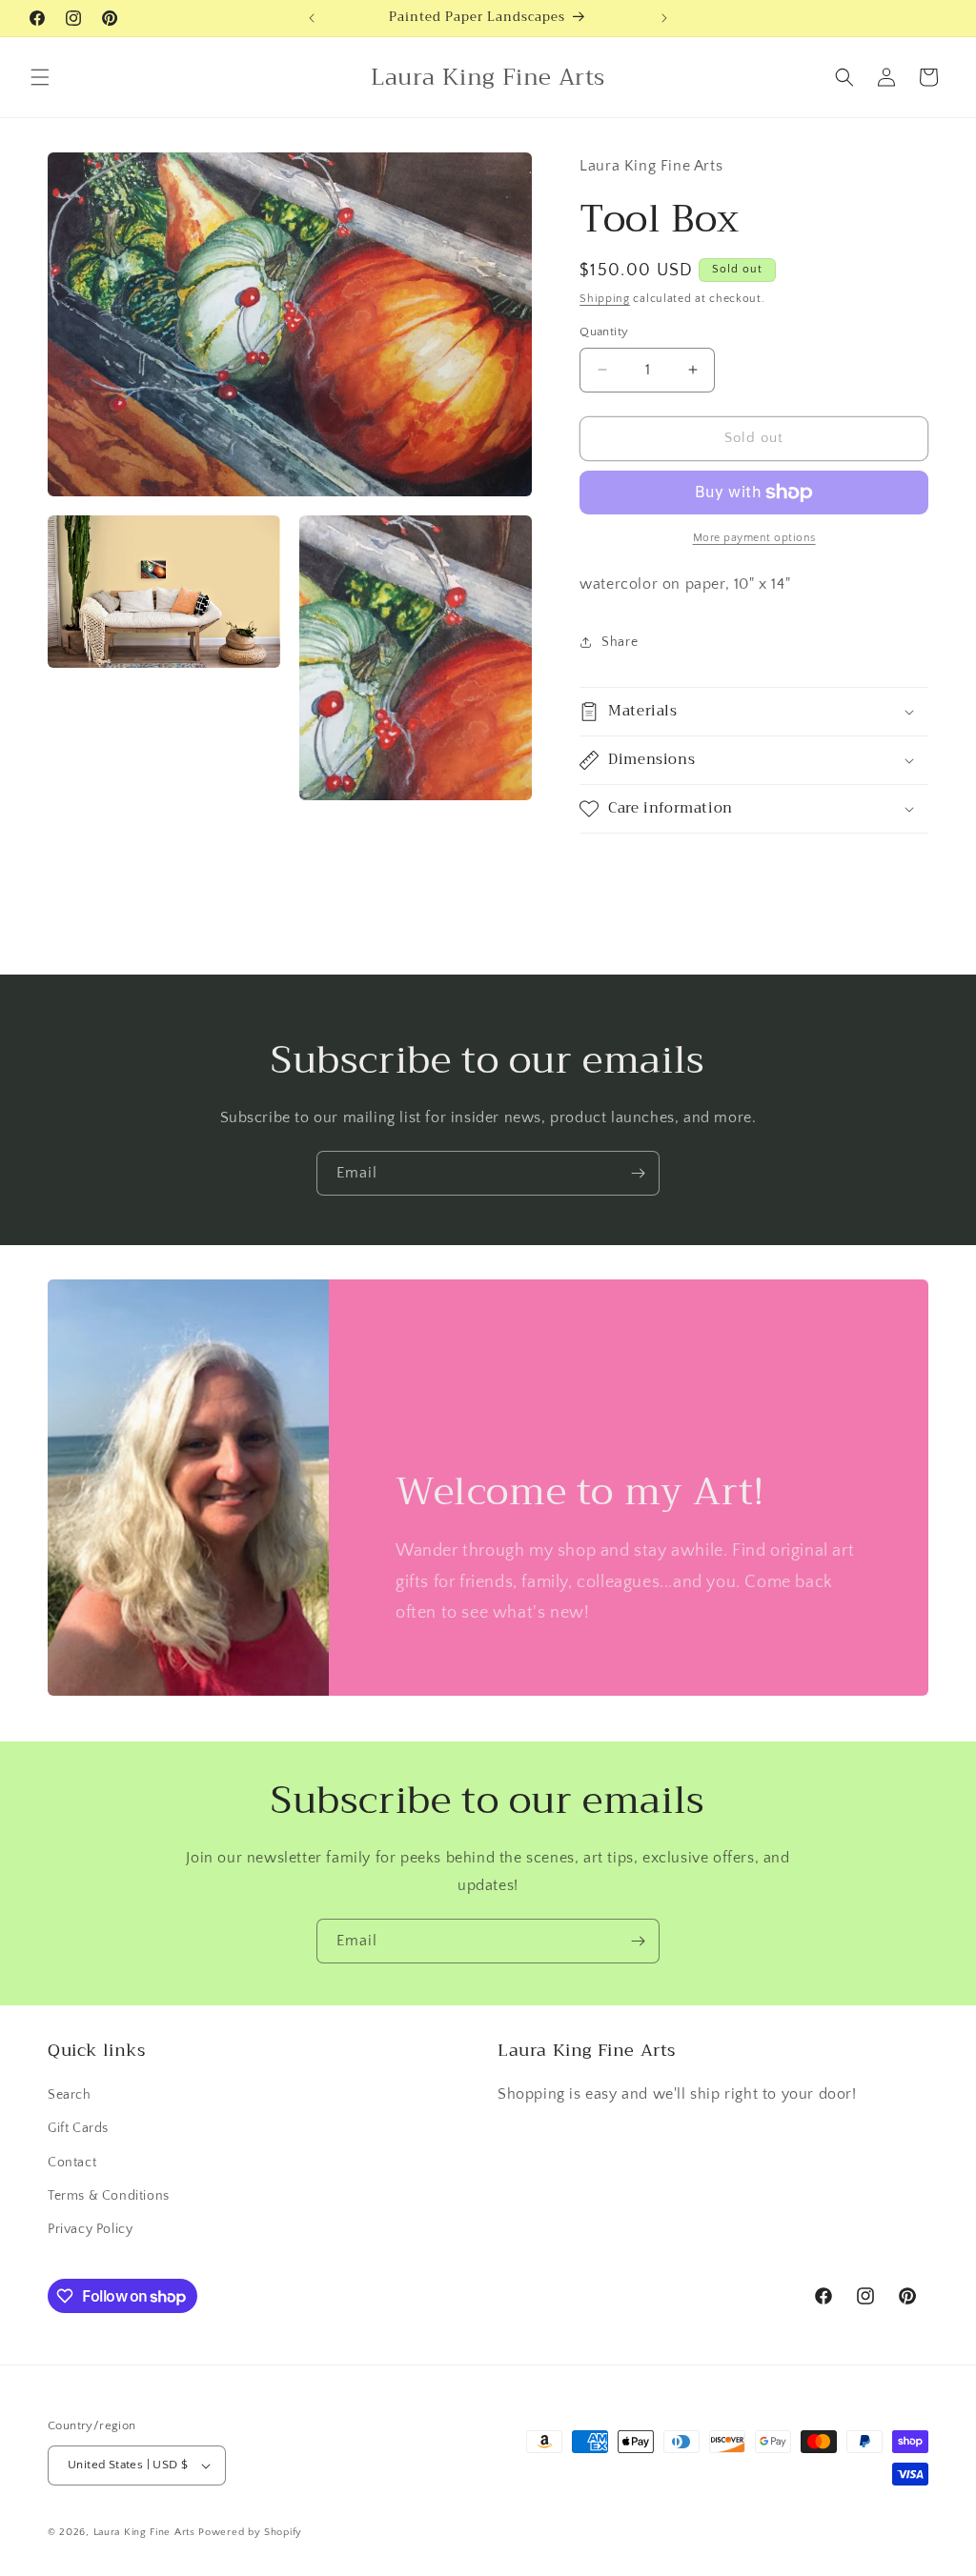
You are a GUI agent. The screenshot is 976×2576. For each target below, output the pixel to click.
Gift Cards (78, 2128)
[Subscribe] (638, 1173)
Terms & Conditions (109, 2196)
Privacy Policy (90, 2229)
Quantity (604, 332)
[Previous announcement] (312, 18)
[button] (40, 77)
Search (70, 2095)
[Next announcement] (664, 18)
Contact (72, 2163)
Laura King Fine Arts (144, 2532)
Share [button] (620, 642)
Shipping (605, 299)
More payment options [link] (754, 538)
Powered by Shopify (250, 2532)
